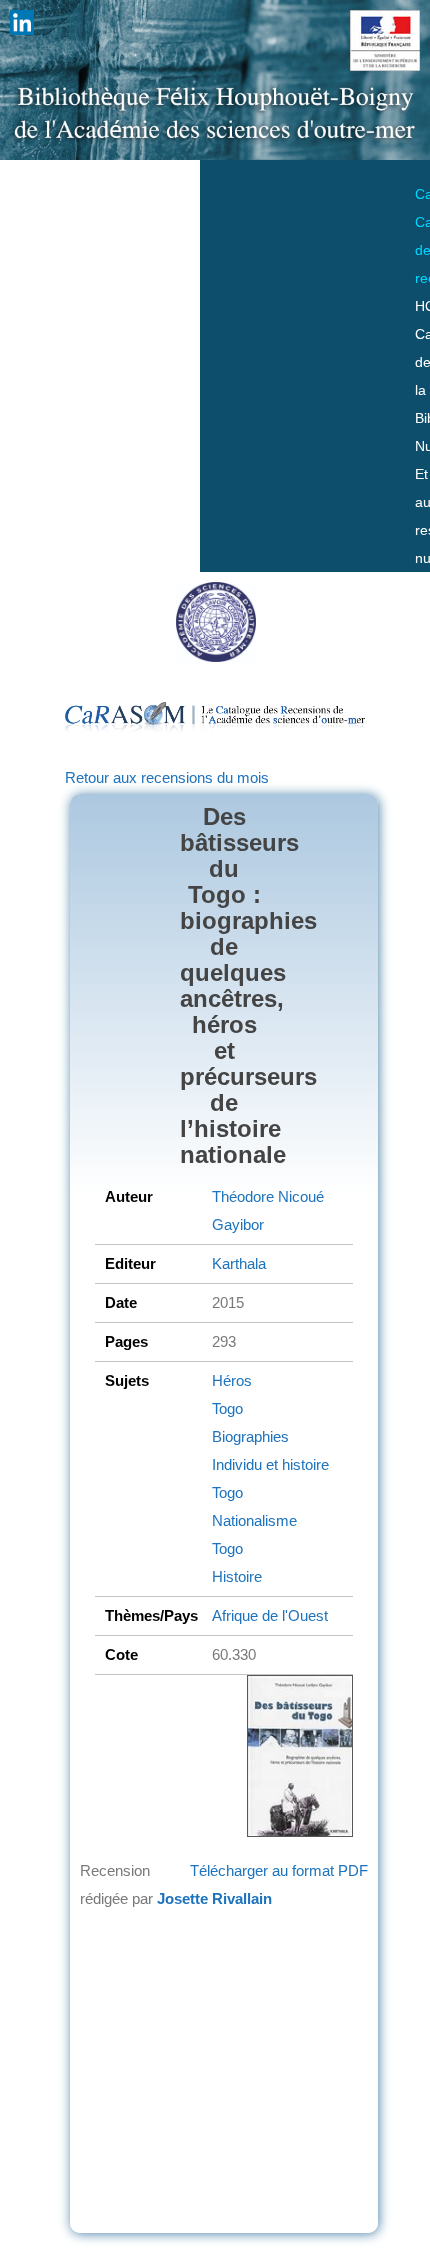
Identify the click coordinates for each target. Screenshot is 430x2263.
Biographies (250, 1436)
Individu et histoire (270, 1464)
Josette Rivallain (214, 1898)
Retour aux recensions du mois (167, 777)
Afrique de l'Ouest (270, 1615)
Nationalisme (254, 1520)
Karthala (239, 1263)
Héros (232, 1380)
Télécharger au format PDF (279, 1870)
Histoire (237, 1576)
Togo (227, 1408)
